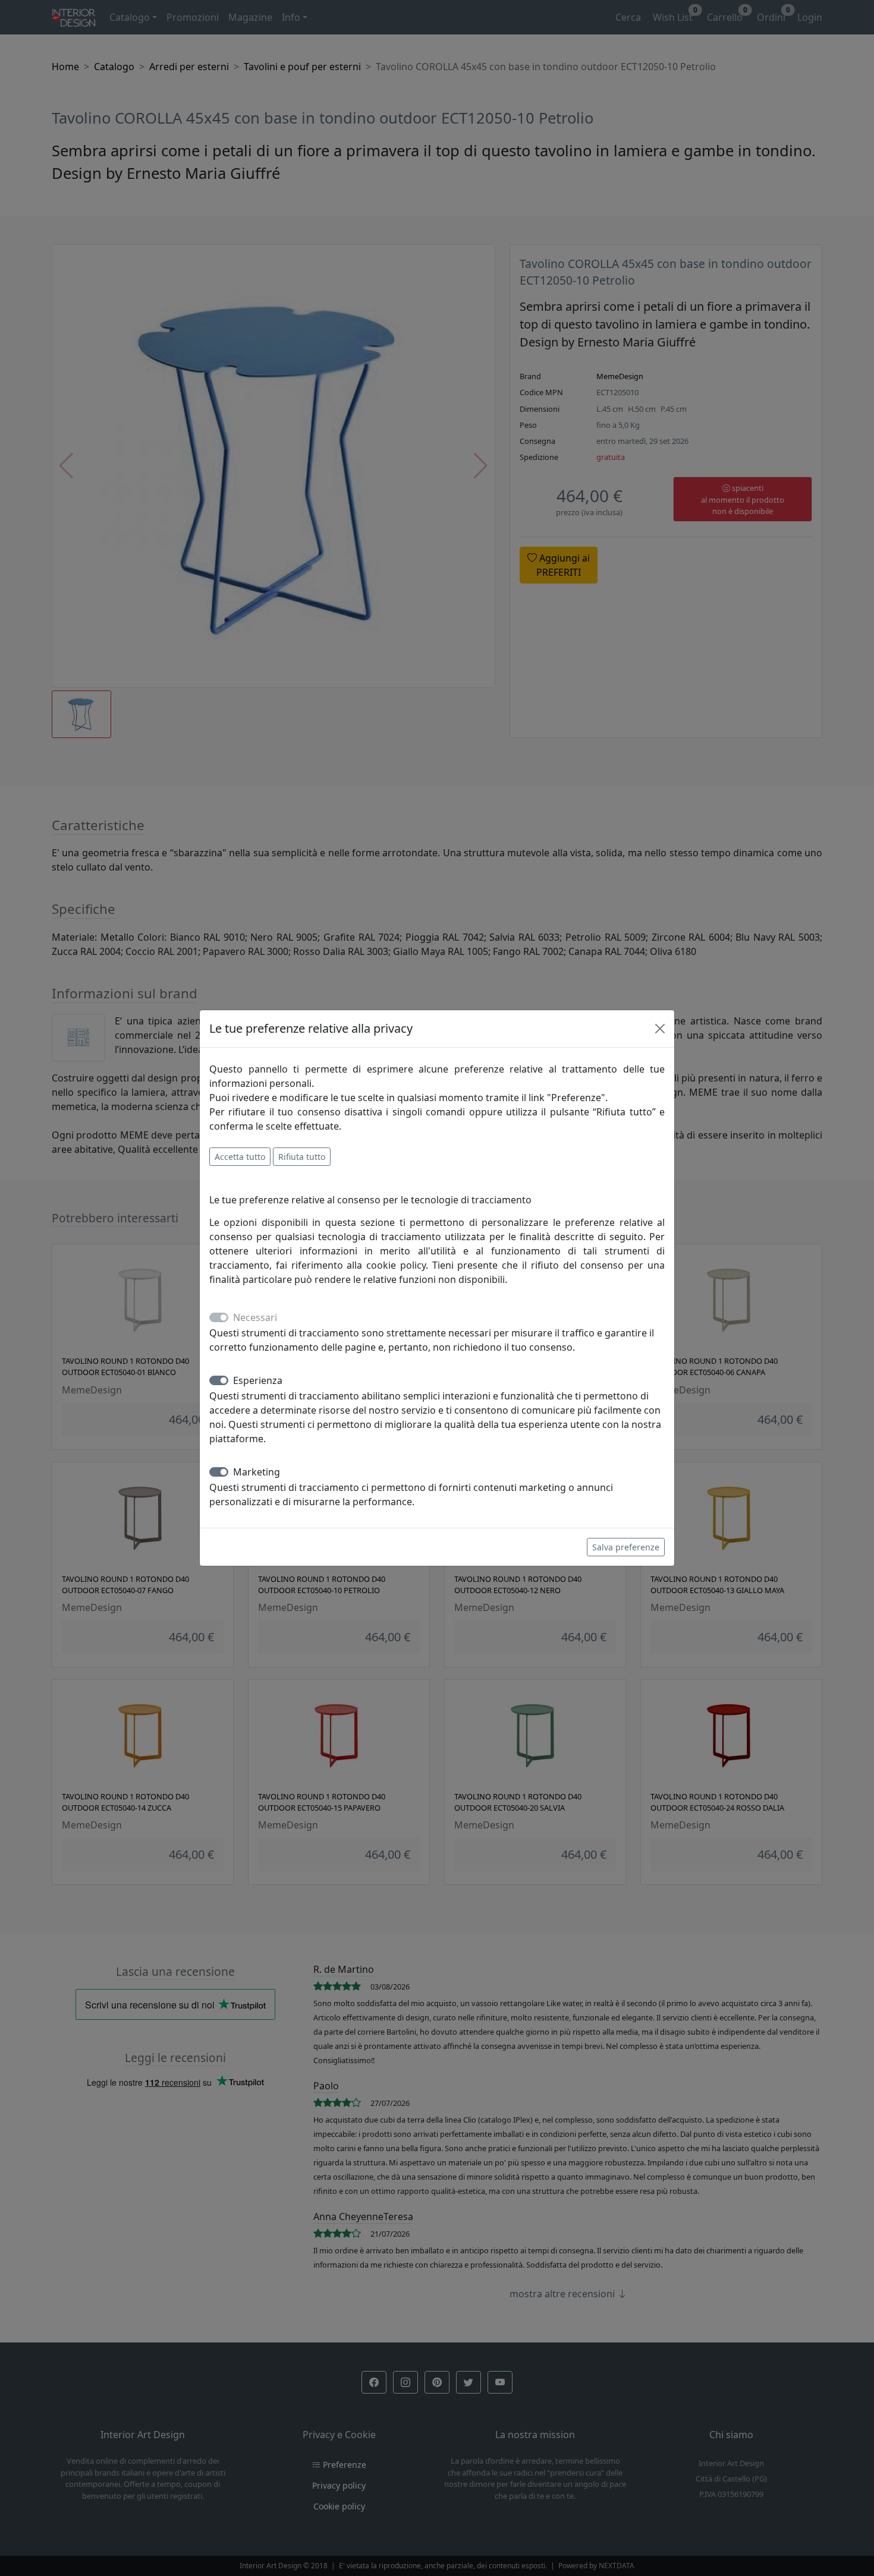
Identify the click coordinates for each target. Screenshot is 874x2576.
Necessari (255, 1317)
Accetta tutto (240, 1157)
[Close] (660, 1029)
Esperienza (258, 1380)
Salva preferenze (626, 1547)
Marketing (257, 1472)
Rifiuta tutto (302, 1157)
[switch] (219, 1380)
